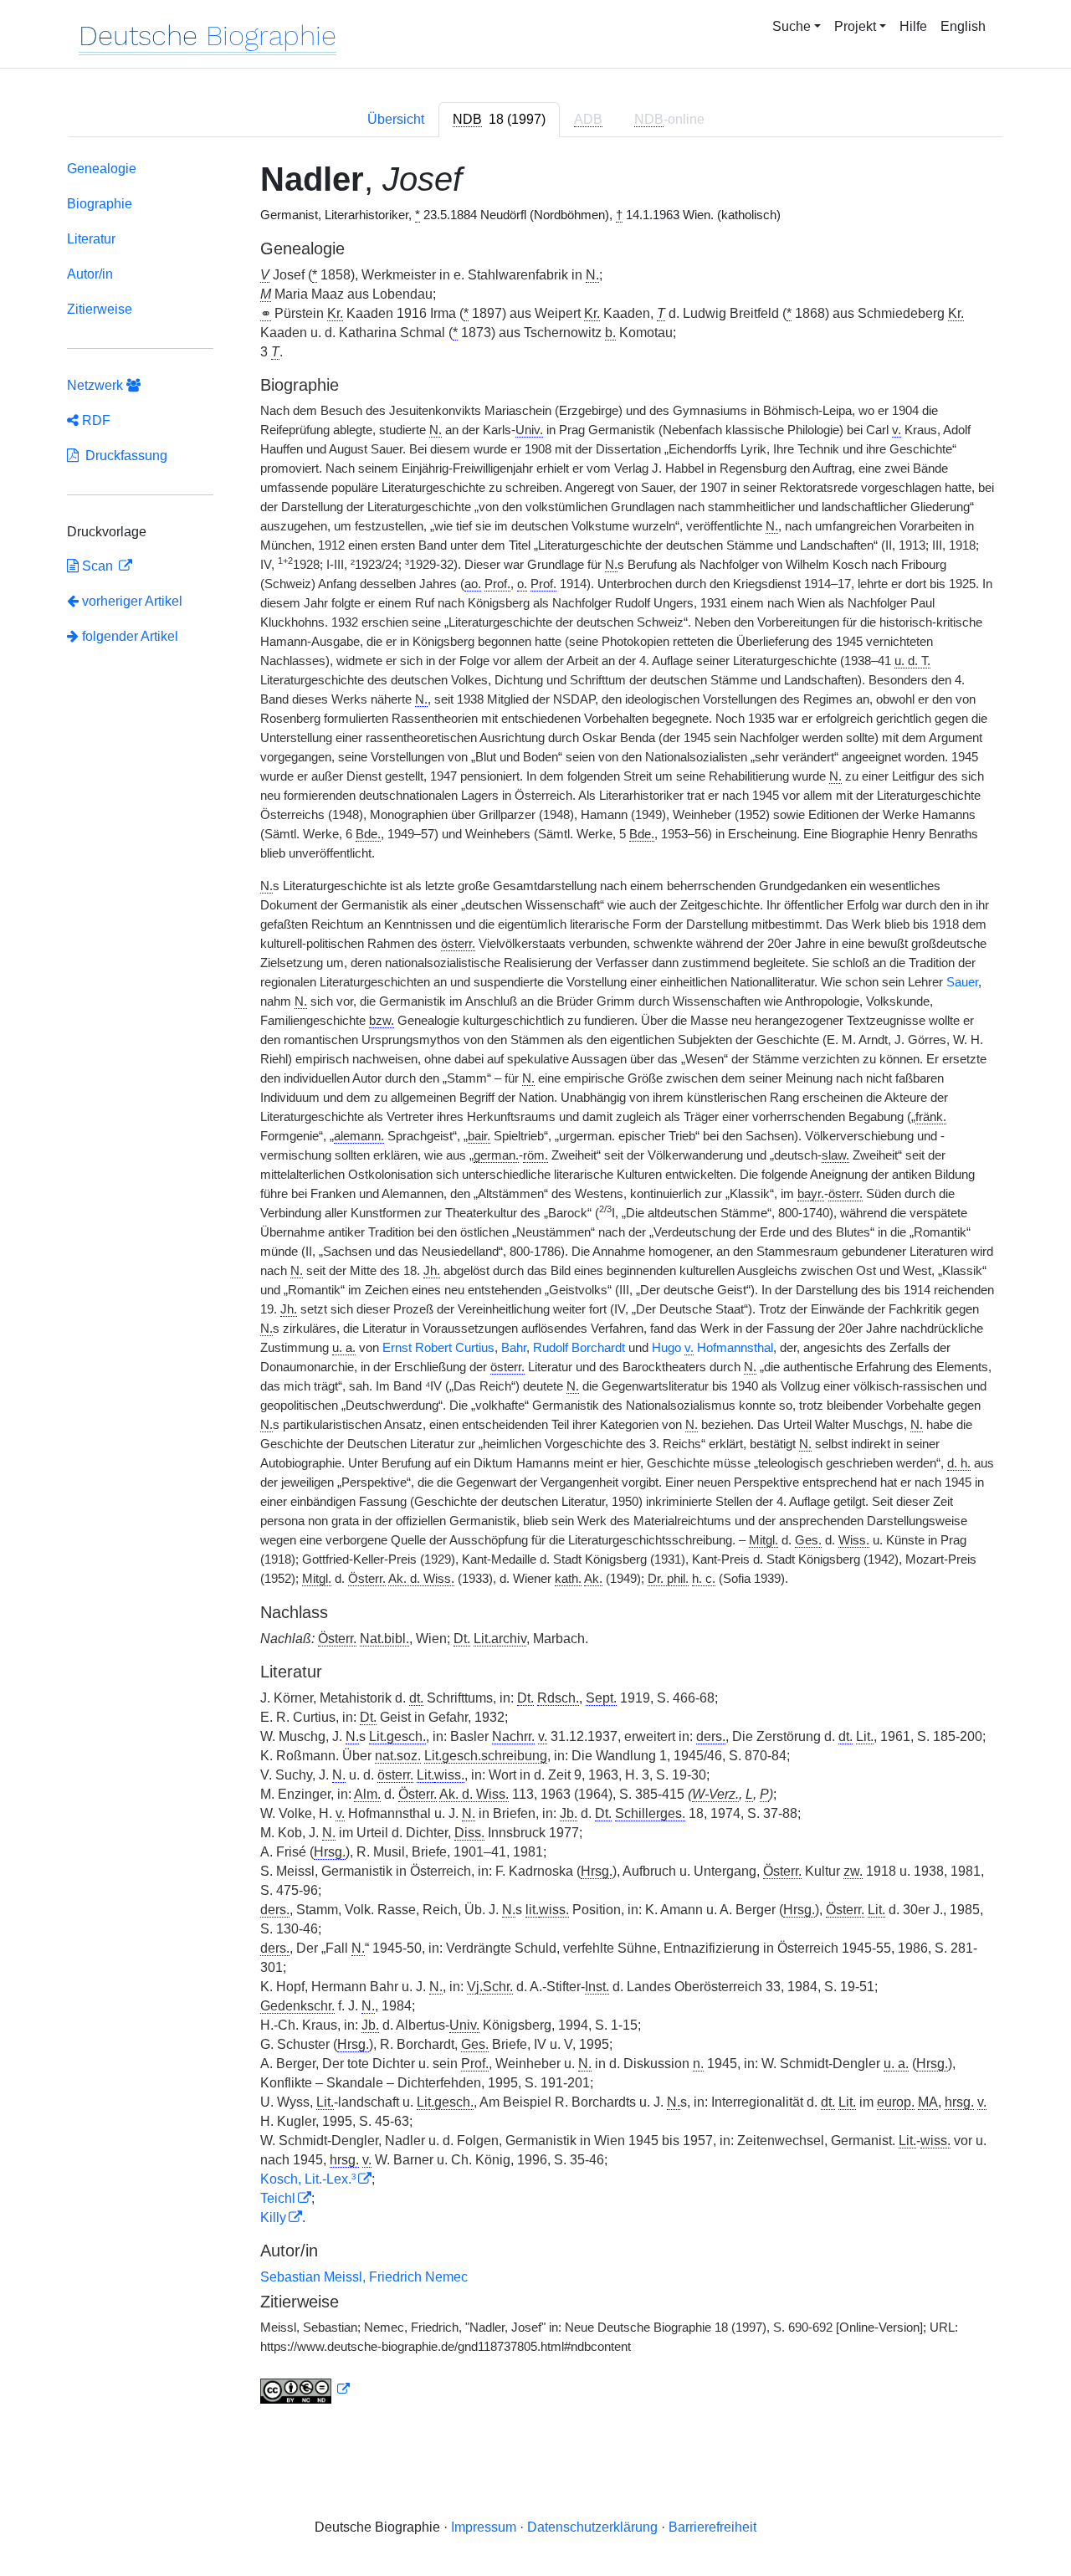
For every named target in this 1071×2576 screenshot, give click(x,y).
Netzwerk (97, 385)
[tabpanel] (535, 1285)
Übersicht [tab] (396, 119)
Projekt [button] (855, 26)
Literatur (91, 239)
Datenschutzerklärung (592, 2527)
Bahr (514, 1348)
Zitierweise (100, 309)
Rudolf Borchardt (579, 1348)
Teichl (278, 2198)
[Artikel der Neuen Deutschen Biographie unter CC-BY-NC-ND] (305, 2389)
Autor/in (90, 274)
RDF (95, 420)
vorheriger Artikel (132, 601)
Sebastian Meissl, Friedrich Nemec (364, 2277)
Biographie (100, 204)
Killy (273, 2218)
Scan (97, 566)
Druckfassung (123, 456)
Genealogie (102, 169)
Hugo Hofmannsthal (712, 1348)
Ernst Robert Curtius (438, 1348)
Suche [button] (792, 26)
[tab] (499, 120)
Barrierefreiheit (712, 2527)
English (963, 26)
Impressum (484, 2527)
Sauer (962, 982)
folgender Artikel (128, 636)
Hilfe (913, 26)
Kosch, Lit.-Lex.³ (308, 2179)
